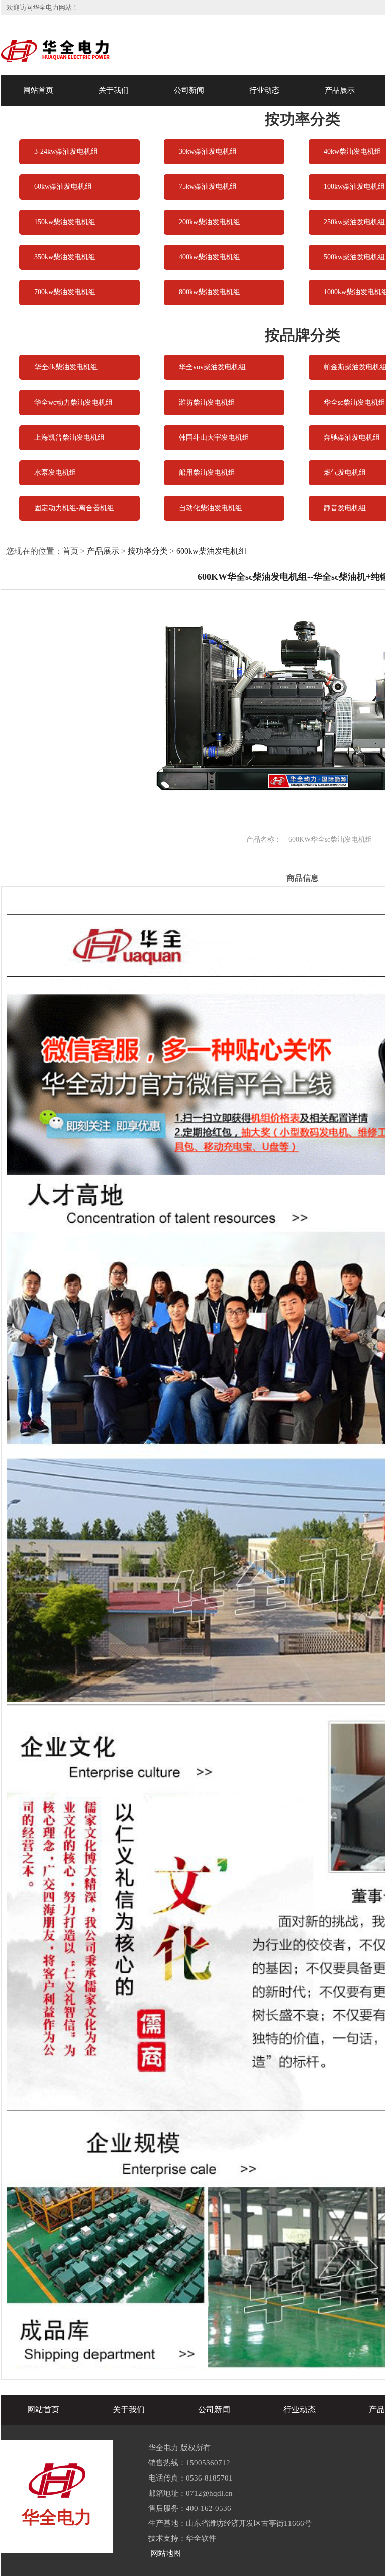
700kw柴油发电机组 (65, 292)
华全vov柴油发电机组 (212, 367)
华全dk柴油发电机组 (66, 367)
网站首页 (38, 90)
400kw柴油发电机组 (210, 257)
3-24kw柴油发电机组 (66, 152)
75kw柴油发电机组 (208, 187)
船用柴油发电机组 (207, 473)
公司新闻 (189, 90)
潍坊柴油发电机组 (207, 402)
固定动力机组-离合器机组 (74, 508)
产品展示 (340, 90)
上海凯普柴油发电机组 (69, 437)
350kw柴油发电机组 (65, 257)
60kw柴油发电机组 (63, 187)
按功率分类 (148, 551)
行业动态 (264, 90)
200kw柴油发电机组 (210, 222)
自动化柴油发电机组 (211, 508)
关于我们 (114, 90)
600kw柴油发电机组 (212, 551)
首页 (70, 551)
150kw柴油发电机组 (65, 222)
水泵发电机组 (55, 473)
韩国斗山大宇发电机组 (214, 437)
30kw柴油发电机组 (208, 152)
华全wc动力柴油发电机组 (73, 402)
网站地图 (166, 2553)
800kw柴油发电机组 (210, 292)
